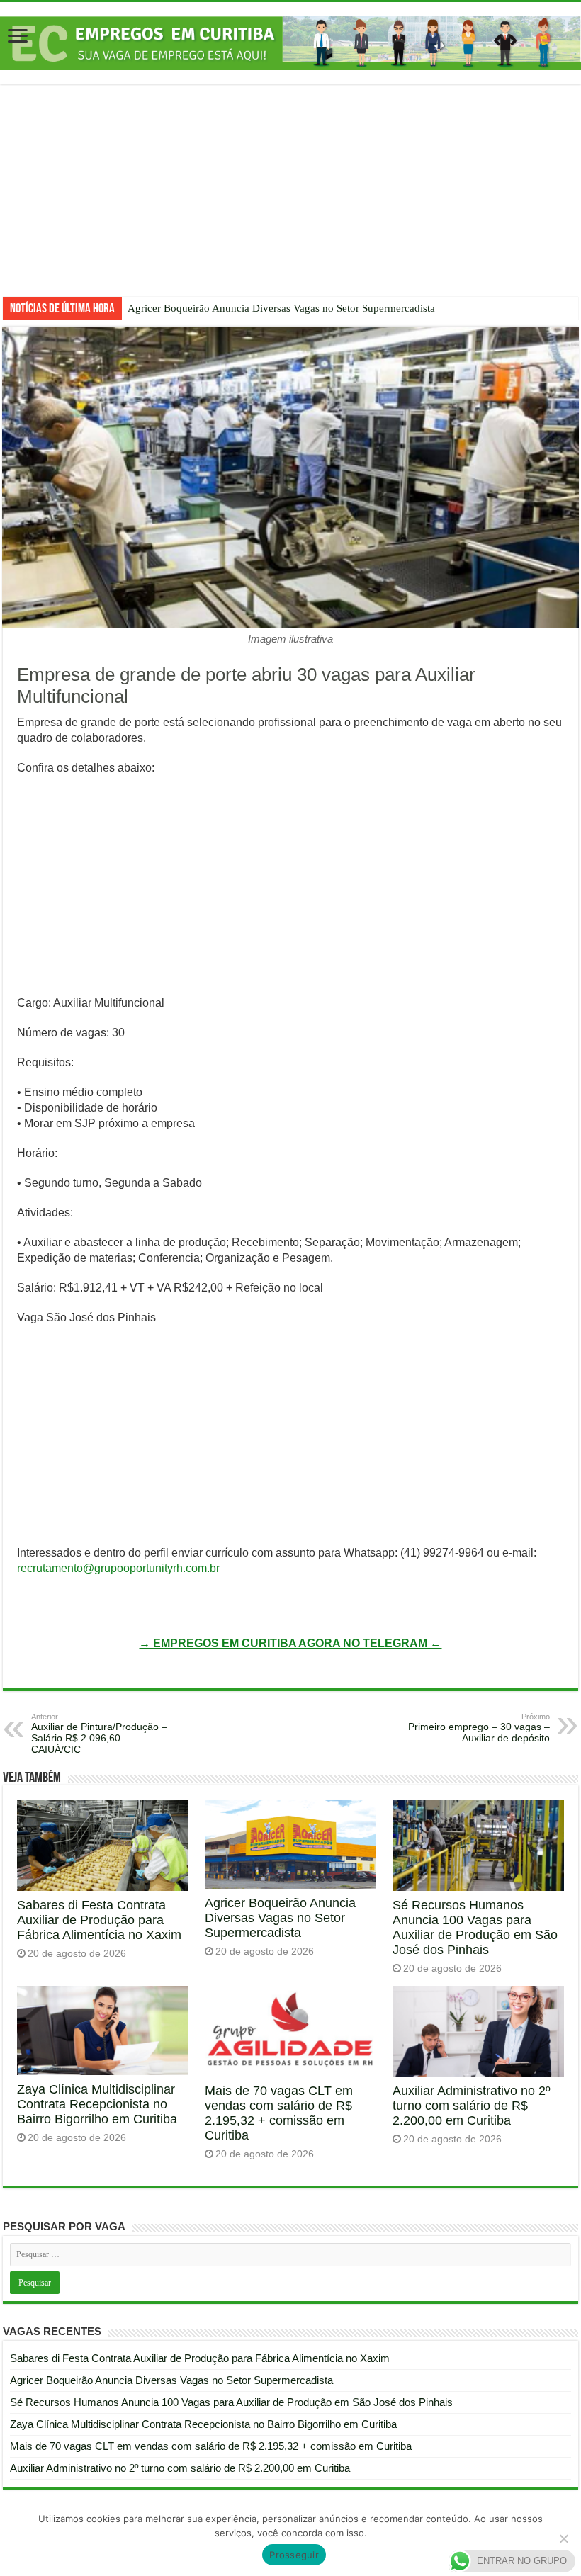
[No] (563, 2538)
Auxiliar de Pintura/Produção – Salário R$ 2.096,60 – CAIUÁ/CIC (99, 1734)
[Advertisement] (290, 201)
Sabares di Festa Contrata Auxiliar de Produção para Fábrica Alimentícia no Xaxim (99, 1920)
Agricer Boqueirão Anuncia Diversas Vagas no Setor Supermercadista (281, 308)
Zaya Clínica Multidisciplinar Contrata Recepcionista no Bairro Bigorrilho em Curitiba (97, 2104)
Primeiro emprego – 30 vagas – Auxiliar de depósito (479, 1728)
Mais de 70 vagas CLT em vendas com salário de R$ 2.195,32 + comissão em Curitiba (279, 2113)
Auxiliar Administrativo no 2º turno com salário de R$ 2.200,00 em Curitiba (472, 2106)
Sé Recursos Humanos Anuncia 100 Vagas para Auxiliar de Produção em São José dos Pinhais (475, 1927)
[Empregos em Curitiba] (290, 43)
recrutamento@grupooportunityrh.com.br (118, 1568)
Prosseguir (294, 2555)
